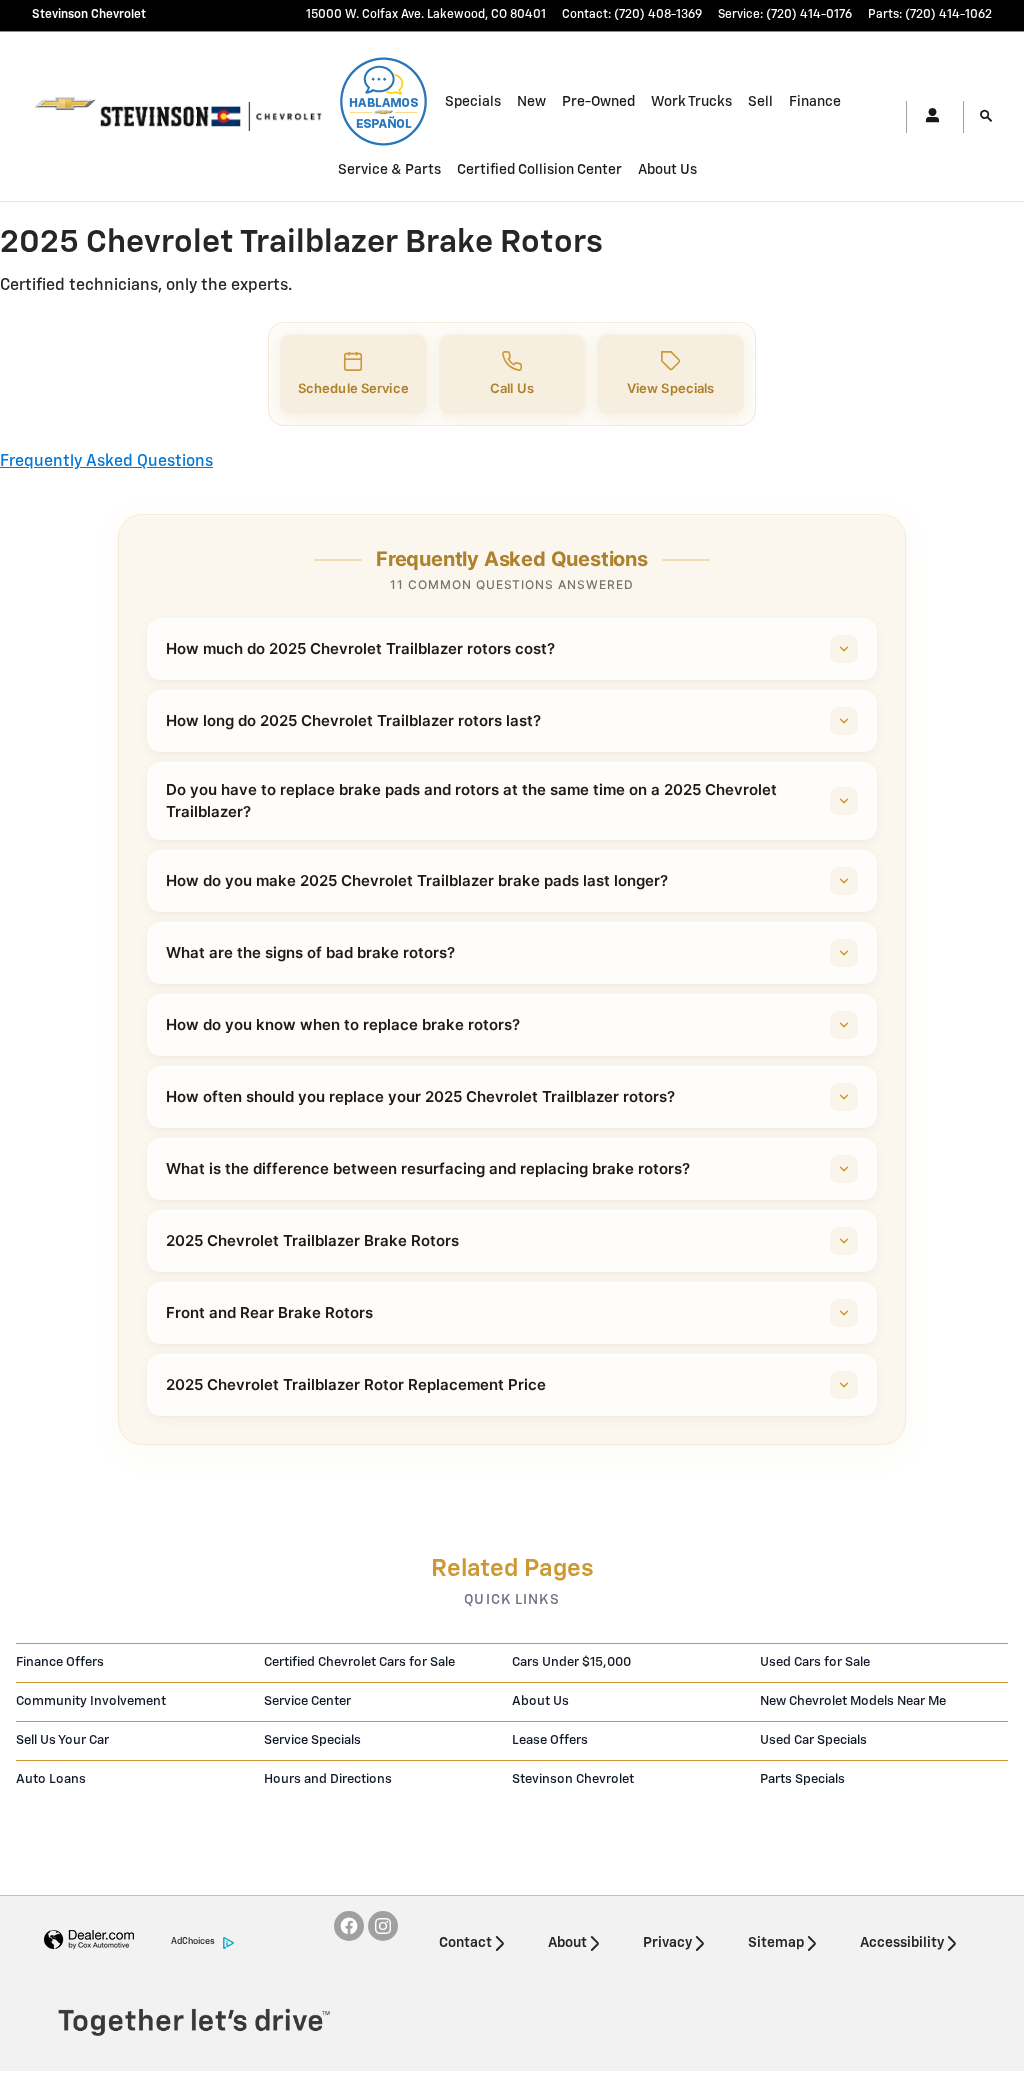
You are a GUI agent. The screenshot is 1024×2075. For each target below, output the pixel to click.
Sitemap (776, 1943)
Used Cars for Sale (815, 1662)
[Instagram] (383, 1926)
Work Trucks (691, 102)
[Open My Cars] (927, 117)
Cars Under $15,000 (571, 1662)
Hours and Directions (328, 1779)
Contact (465, 1943)
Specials (473, 102)
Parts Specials (802, 1779)
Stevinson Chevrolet (573, 1779)
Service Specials (312, 1740)
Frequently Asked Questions (106, 462)
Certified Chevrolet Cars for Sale (359, 1662)
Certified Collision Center (539, 170)
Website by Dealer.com (89, 1940)
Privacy (667, 1943)
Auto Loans (51, 1779)
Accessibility (902, 1943)
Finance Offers (60, 1662)
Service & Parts (389, 170)
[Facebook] (349, 1926)
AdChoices (193, 1941)
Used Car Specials (813, 1740)
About (567, 1943)
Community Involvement (91, 1701)
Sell (760, 102)
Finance (815, 102)
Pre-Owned (598, 102)
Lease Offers (550, 1740)
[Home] (65, 117)
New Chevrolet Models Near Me (853, 1701)
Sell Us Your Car (62, 1740)
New (531, 102)
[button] (353, 374)
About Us (667, 170)
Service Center (307, 1701)
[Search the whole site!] (986, 117)
